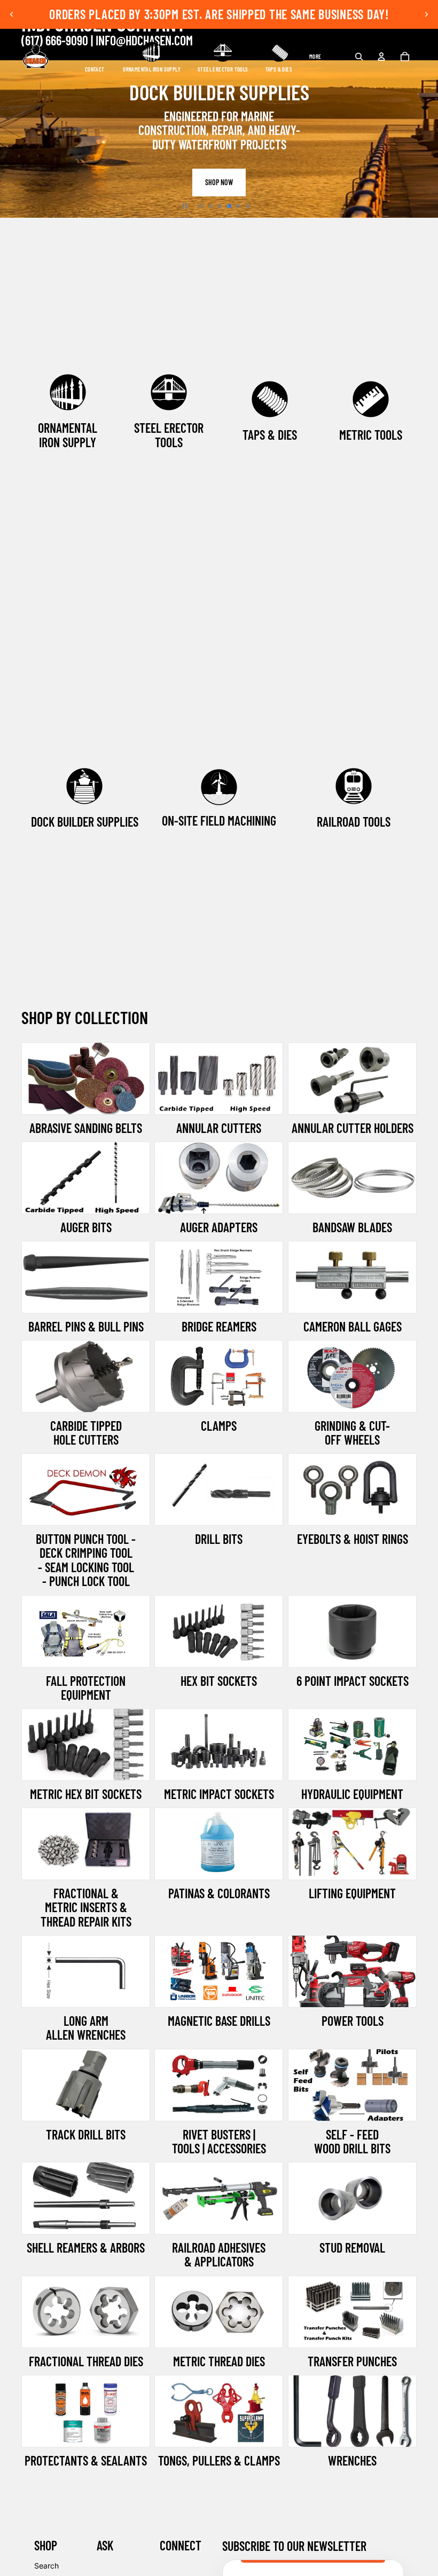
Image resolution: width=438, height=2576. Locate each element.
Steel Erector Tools (169, 435)
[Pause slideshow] (185, 206)
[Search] (359, 57)
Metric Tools (371, 435)
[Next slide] (426, 14)
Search (46, 2566)
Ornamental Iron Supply (68, 435)
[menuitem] (315, 57)
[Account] (381, 57)
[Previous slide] (12, 14)
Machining (252, 821)
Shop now (219, 185)
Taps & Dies (270, 435)
